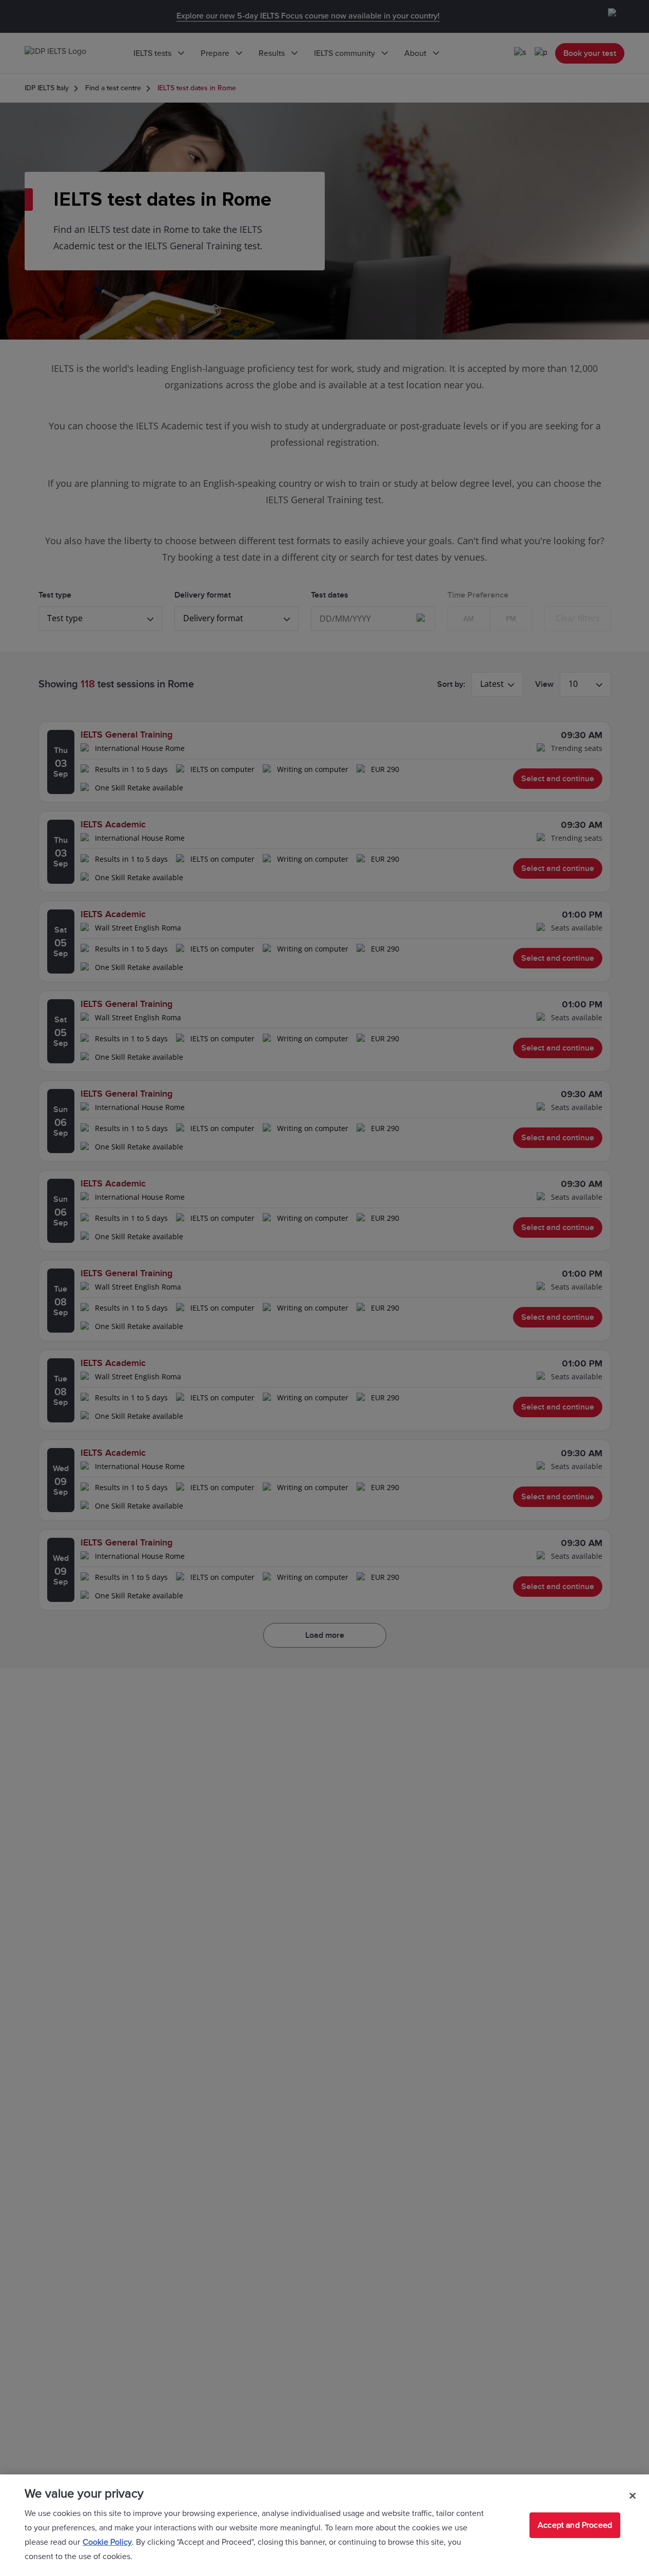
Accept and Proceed (575, 2525)
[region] (324, 2525)
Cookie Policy (107, 2542)
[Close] (633, 2495)
